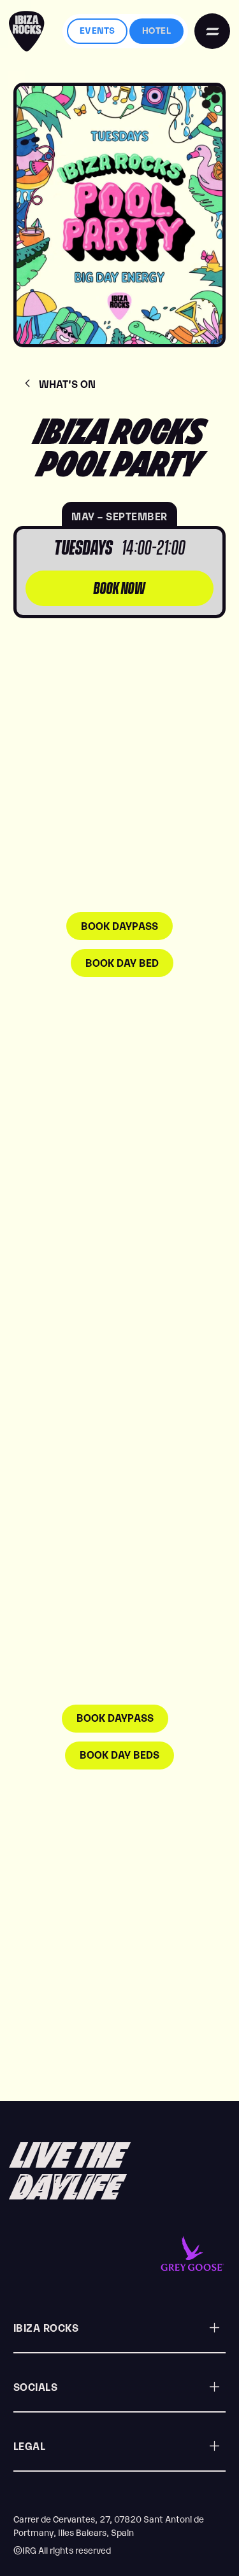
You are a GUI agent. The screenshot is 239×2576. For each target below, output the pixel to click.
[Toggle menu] (212, 31)
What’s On (67, 384)
